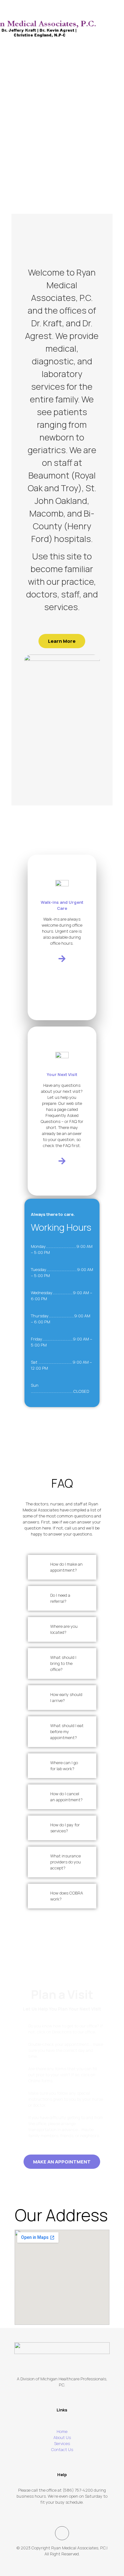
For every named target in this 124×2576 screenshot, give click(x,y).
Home (62, 2431)
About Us (62, 2437)
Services (62, 2443)
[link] (62, 1567)
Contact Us (62, 2449)
